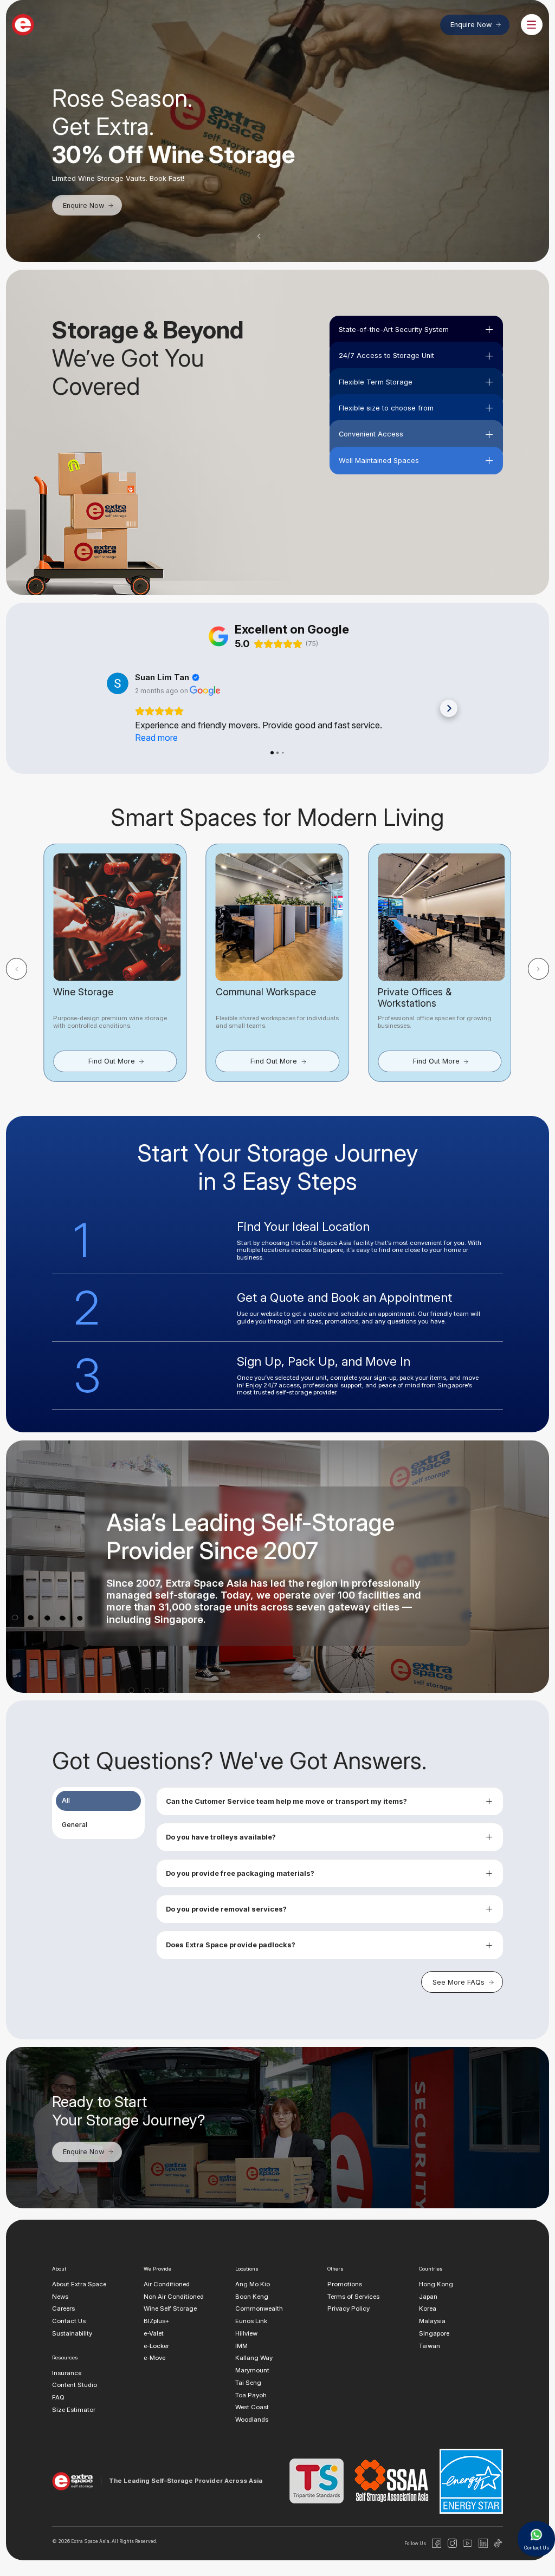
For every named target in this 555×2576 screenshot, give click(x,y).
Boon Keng (252, 2297)
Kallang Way (254, 2358)
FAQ (58, 2398)
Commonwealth (259, 2309)
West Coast (252, 2408)
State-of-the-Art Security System (394, 330)
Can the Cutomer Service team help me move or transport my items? (286, 1801)
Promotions (345, 2284)
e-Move (154, 2358)
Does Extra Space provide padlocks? (231, 1945)
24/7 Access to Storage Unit (386, 356)
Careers (63, 2309)
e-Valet (154, 2333)
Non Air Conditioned (174, 2297)
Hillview (246, 2333)
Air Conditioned (167, 2284)
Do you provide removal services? (226, 1909)
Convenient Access (371, 434)
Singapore (434, 2333)
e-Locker (156, 2346)
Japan (428, 2297)
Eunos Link (251, 2321)
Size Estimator (74, 2410)
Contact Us (69, 2321)
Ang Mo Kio (253, 2284)
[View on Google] (118, 683)
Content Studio (75, 2385)
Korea (428, 2309)
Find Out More (112, 1061)
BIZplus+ (156, 2321)
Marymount (252, 2370)
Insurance (67, 2373)
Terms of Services (353, 2297)
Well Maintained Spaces (379, 461)
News (60, 2297)
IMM (241, 2346)
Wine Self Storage (170, 2309)
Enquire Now (471, 25)
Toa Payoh (251, 2395)
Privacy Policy (349, 2309)
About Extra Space (79, 2284)
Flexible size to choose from (386, 408)
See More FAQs (459, 1982)
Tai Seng (248, 2383)
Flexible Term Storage (376, 382)
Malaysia (432, 2321)
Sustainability (72, 2333)
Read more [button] (156, 738)
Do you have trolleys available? (221, 1837)
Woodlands (252, 2420)
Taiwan (430, 2346)
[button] (259, 236)
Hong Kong (436, 2284)
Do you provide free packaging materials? (240, 1873)
